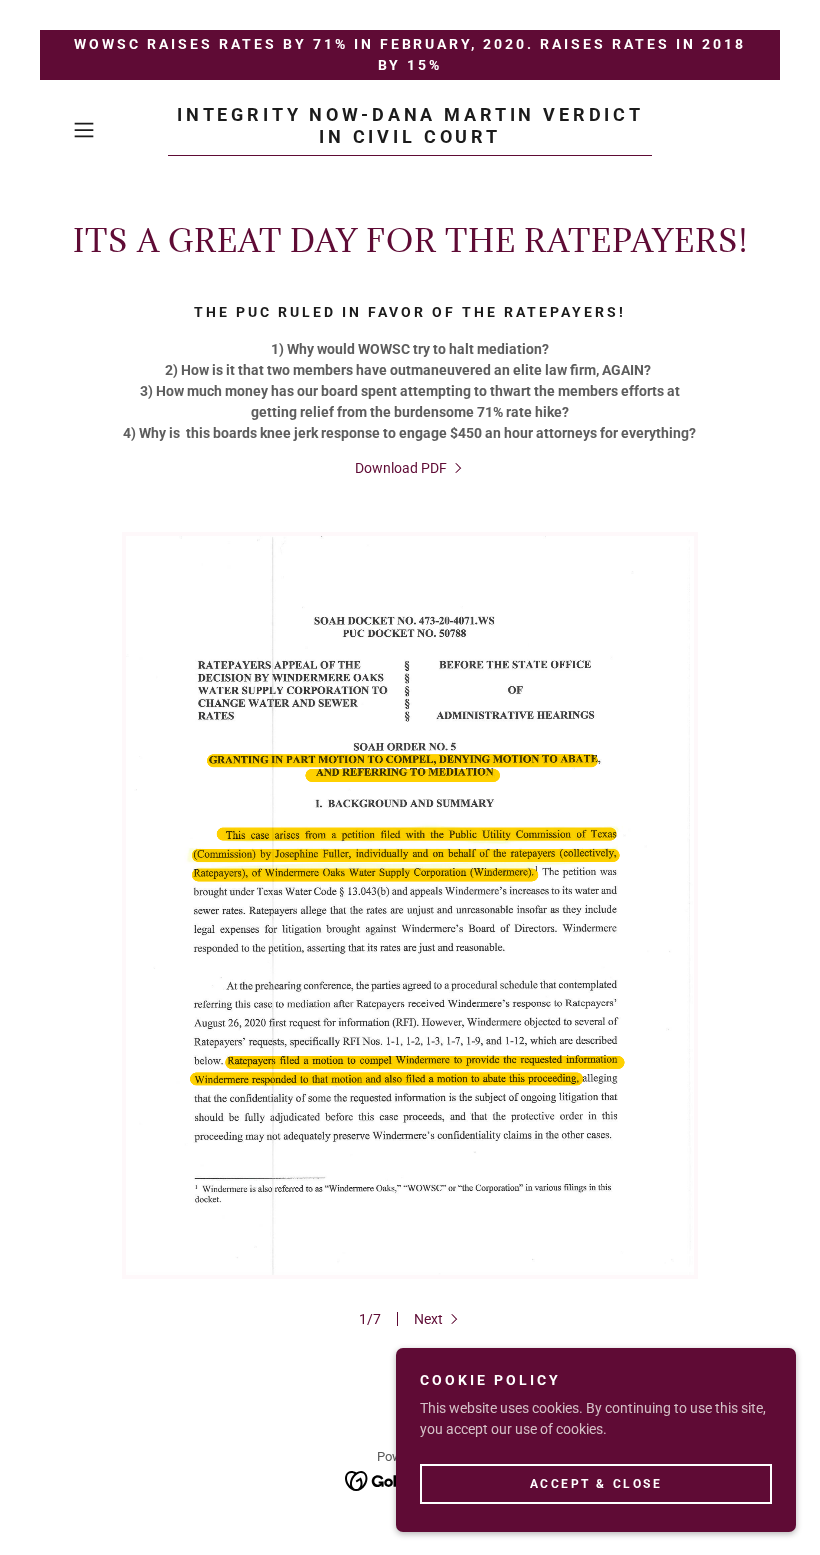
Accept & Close (596, 1483)
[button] (116, 130)
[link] (410, 138)
